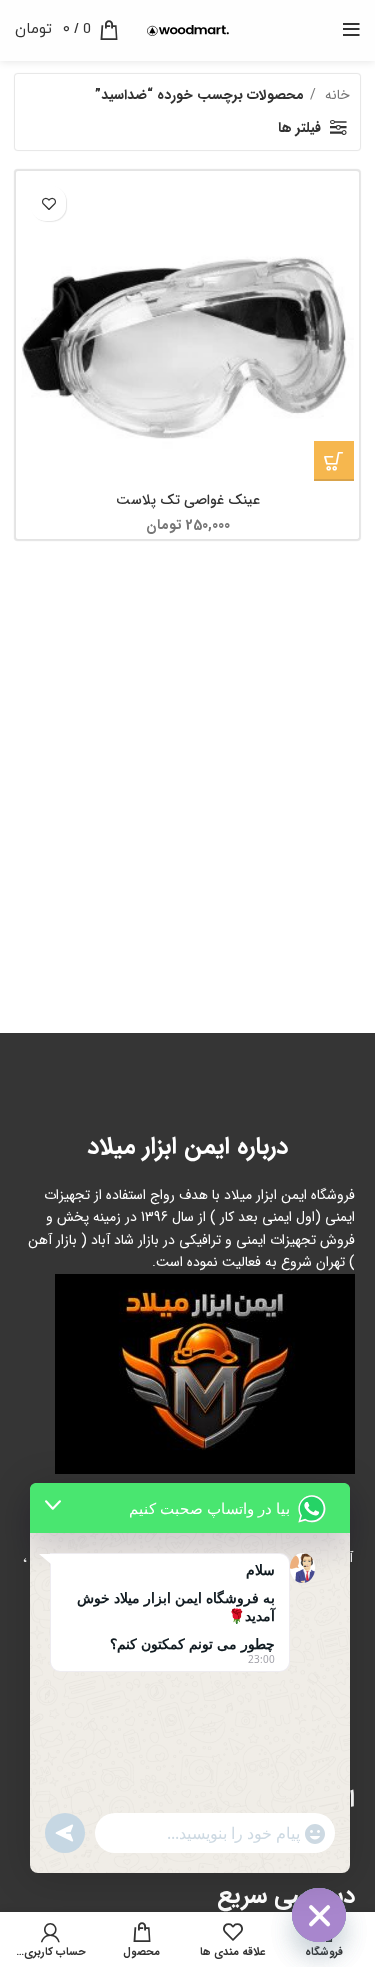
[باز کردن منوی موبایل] (351, 30)
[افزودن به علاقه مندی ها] (48, 203)
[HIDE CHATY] (319, 1915)
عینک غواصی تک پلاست (188, 500)
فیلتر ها (299, 128)
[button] (334, 461)
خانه (335, 95)
